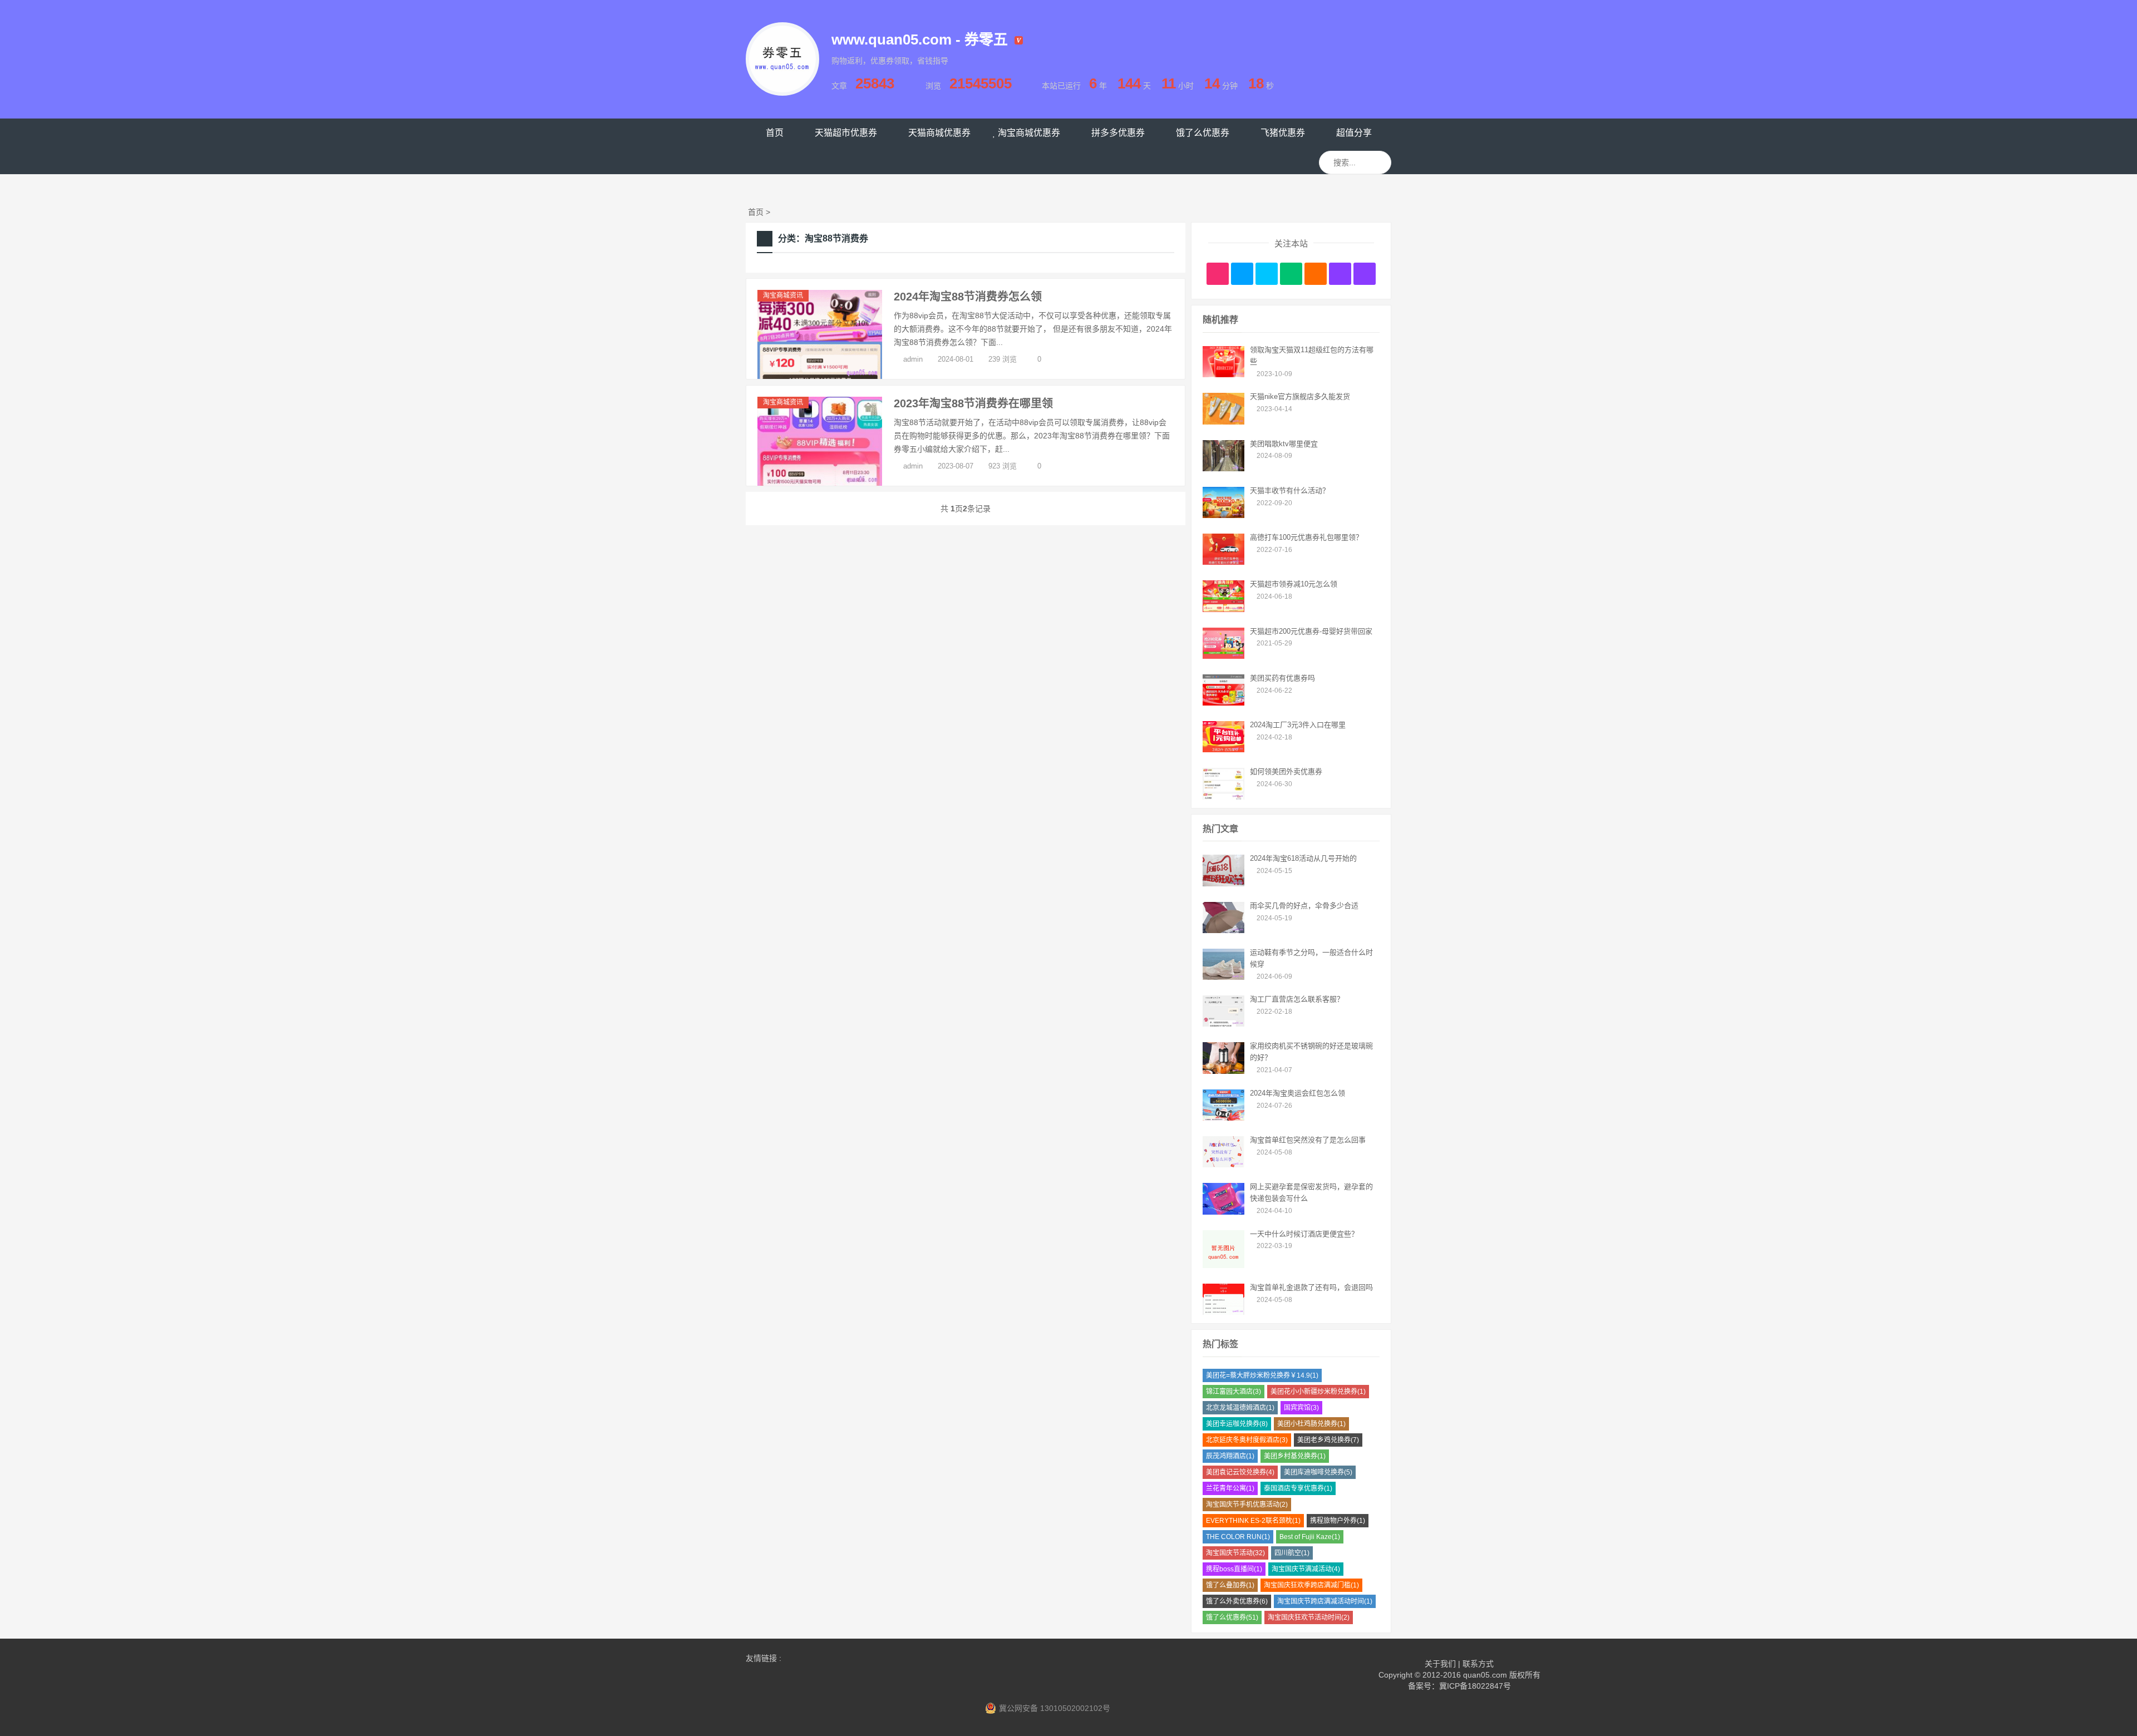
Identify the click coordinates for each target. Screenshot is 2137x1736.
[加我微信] (1291, 274)
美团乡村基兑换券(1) (1295, 1456)
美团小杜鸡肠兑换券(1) (1311, 1424)
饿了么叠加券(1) (1230, 1585)
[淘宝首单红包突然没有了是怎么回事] (1223, 1165)
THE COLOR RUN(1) (1238, 1537)
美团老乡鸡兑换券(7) (1328, 1440)
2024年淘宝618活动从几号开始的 (1303, 858)
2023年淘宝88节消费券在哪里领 (973, 403)
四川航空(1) (1292, 1553)
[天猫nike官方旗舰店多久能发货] (1223, 422)
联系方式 (1478, 1664)
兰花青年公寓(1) (1230, 1488)
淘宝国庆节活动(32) (1235, 1553)
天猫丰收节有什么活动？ (1290, 490)
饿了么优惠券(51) (1232, 1617)
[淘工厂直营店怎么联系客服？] (1223, 1024)
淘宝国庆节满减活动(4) (1306, 1569)
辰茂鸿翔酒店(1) (1230, 1456)
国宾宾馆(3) (1301, 1408)
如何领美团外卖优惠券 (1286, 771)
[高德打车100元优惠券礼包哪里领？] (1223, 562)
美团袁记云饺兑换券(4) (1240, 1472)
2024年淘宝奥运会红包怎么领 (1298, 1093)
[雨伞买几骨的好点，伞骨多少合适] (1223, 930)
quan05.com (1485, 1675)
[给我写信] (1316, 274)
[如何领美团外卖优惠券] (1223, 797)
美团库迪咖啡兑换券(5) (1318, 1472)
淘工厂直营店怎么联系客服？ (1297, 999)
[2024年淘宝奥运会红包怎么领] (1223, 1118)
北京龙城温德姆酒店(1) (1240, 1408)
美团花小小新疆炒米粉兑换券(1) (1318, 1392)
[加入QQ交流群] (1340, 274)
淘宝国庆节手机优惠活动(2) (1247, 1505)
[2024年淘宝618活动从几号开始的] (1223, 884)
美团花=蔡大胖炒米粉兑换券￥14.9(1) (1262, 1375)
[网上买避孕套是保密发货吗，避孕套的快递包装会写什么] (1223, 1212)
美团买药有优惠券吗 (1282, 678)
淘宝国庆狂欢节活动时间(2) (1309, 1617)
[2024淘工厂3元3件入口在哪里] (1223, 749)
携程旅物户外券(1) (1338, 1521)
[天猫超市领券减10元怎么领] (1223, 609)
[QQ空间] (1365, 274)
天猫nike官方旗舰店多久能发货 (1300, 396)
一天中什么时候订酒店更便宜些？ (1304, 1234)
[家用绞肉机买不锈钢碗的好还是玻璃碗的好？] (1223, 1071)
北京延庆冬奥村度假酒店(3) (1247, 1440)
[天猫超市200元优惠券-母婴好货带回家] (1223, 656)
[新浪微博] (1218, 274)
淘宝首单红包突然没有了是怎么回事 (1308, 1140)
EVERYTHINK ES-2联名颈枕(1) (1253, 1521)
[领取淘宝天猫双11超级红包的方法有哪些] (1223, 374)
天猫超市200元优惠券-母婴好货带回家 (1311, 631)
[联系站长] (1267, 274)
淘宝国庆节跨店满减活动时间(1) (1325, 1601)
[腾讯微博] (1242, 274)
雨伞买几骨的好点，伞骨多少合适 (1304, 906)
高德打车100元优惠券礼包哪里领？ (1306, 537)
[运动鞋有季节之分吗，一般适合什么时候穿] (1223, 977)
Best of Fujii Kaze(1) (1310, 1537)
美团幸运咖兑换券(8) (1237, 1424)
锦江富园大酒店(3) (1234, 1392)
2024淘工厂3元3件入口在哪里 (1298, 725)
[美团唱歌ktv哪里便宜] (1223, 468)
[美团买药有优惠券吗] (1223, 703)
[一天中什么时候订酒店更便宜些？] (1223, 1265)
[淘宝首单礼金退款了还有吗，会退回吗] (1223, 1312)
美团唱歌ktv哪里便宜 (1284, 444)
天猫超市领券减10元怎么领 (1294, 584)
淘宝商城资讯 (783, 295)
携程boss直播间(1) (1234, 1569)
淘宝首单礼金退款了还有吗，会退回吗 (1311, 1287)
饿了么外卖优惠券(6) (1237, 1601)
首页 (756, 212)
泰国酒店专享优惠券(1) (1298, 1488)
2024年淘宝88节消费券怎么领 (968, 297)
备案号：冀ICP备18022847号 (1459, 1686)
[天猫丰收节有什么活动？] (1223, 515)
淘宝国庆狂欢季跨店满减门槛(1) (1311, 1585)
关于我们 (1440, 1664)
